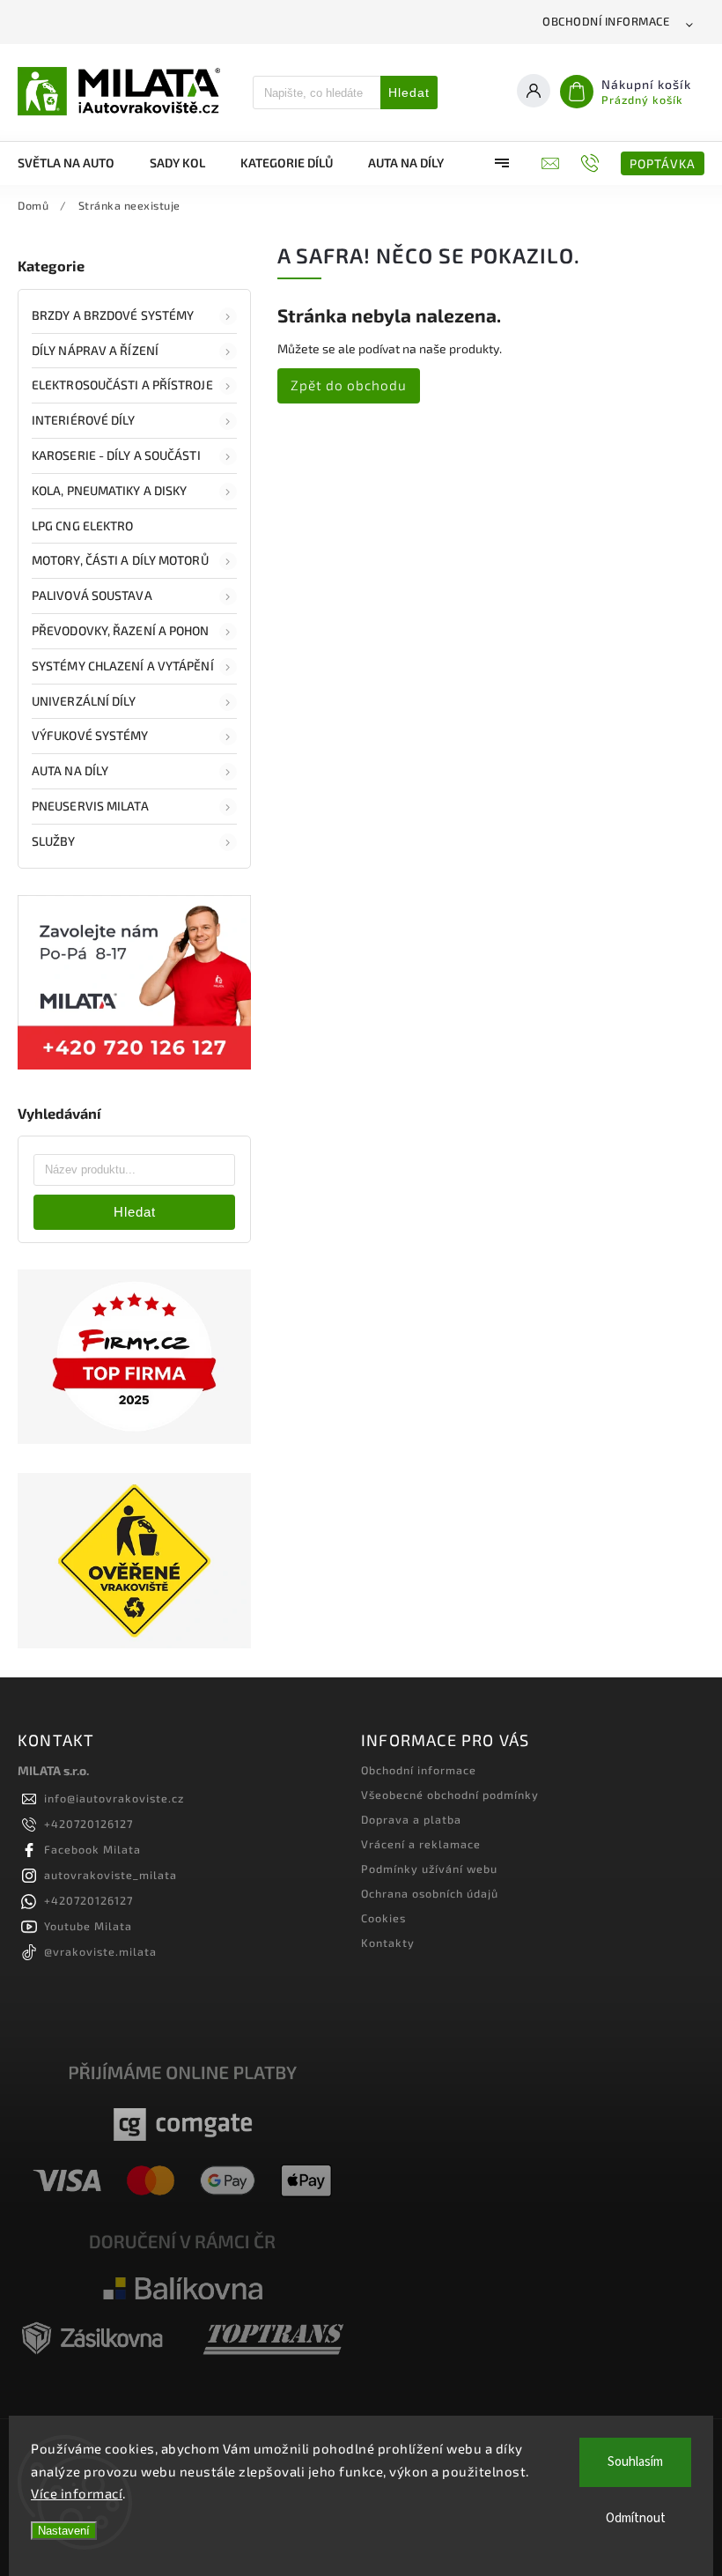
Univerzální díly (84, 701)
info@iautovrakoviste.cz (114, 1798)
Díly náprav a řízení (95, 350)
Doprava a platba (411, 1819)
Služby (54, 841)
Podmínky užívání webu (429, 1869)
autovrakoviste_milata (111, 1875)
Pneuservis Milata (90, 806)
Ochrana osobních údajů (430, 1893)
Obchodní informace (606, 21)
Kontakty (388, 1943)
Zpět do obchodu (349, 385)
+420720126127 (88, 1824)
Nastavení (64, 2531)
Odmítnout (636, 2518)
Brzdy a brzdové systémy (113, 315)
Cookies (383, 1918)
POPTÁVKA (663, 163)
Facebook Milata (92, 1849)
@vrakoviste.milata (100, 1951)
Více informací (77, 2493)
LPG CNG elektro (83, 526)
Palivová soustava (92, 595)
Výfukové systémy (90, 735)
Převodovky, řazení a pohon (121, 630)
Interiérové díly (84, 420)
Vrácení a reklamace (421, 1844)
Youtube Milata (88, 1926)
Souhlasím (635, 2462)
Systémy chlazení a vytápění (123, 666)
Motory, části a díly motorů (120, 560)
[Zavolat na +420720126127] (592, 163)
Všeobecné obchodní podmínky (450, 1795)
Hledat (409, 93)
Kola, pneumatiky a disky (109, 490)
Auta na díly (70, 770)
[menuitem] (75, 163)
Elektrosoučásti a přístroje (122, 385)
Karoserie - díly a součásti (116, 455)
